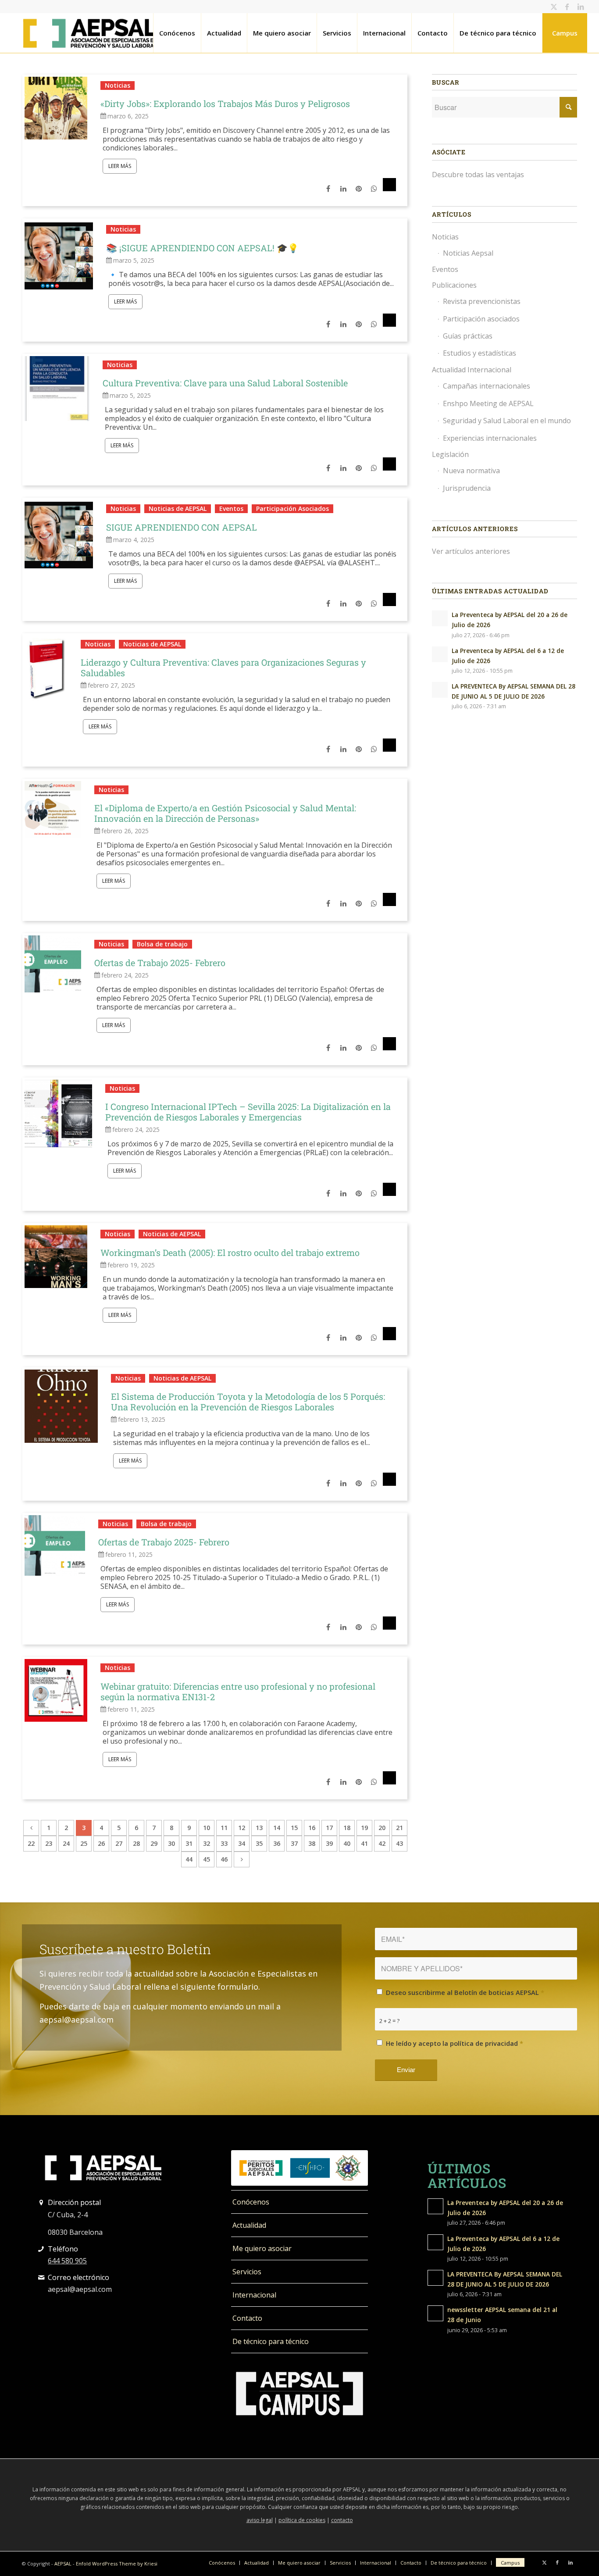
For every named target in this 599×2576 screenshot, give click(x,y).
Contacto (247, 2318)
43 (399, 1843)
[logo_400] (90, 33)
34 (242, 1843)
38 (312, 1843)
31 (189, 1843)
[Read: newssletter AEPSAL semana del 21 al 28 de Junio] (435, 2313)
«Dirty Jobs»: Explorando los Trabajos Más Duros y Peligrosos (225, 103)
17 (329, 1828)
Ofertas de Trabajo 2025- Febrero (160, 963)
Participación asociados (481, 319)
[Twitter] (389, 189)
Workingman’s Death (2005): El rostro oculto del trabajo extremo (230, 1252)
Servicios (247, 2272)
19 (364, 1828)
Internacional (254, 2295)
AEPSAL (63, 2564)
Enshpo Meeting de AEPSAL (488, 403)
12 (242, 1828)
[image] (59, 254)
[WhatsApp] (373, 189)
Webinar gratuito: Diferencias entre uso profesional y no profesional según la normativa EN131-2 (238, 1691)
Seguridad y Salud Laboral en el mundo (507, 421)
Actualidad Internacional (472, 370)
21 (399, 1828)
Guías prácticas (468, 336)
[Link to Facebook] (567, 7)
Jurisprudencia (467, 488)
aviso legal (260, 2520)
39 (329, 1843)
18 (347, 1828)
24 (66, 1843)
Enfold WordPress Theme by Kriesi (117, 2564)
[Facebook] (328, 189)
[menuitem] (177, 33)
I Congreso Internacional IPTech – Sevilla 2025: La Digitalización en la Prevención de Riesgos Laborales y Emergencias (248, 1112)
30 (171, 1843)
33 (224, 1843)
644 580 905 (67, 2261)
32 (207, 1843)
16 (312, 1828)
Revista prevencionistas (482, 301)
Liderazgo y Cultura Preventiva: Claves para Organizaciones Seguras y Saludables (223, 667)
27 (119, 1843)
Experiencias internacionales (490, 438)
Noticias (118, 85)
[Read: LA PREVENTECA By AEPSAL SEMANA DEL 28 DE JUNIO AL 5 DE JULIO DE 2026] (440, 690)
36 (277, 1843)
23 (49, 1843)
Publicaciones (454, 285)
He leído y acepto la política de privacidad (455, 2043)
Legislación (450, 454)
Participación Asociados (292, 508)
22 (31, 1843)
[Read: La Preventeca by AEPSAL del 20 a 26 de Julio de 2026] (440, 618)
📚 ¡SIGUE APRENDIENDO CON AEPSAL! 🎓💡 (202, 248)
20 (382, 1828)
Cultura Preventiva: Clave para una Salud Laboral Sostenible (225, 383)
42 (382, 1843)
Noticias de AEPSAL (178, 508)
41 (364, 1843)
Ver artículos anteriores (471, 551)
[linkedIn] (342, 189)
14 (277, 1828)
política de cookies (302, 2520)
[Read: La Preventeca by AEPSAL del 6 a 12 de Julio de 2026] (440, 654)
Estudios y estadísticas (480, 353)
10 (207, 1828)
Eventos (231, 508)
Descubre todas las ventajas (478, 175)
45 (207, 1859)
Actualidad (249, 2225)
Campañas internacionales (487, 386)
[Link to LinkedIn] (581, 7)
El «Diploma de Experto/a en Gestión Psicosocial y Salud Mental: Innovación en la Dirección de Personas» (225, 813)
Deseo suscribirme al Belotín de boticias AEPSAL (465, 1992)
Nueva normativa (471, 471)
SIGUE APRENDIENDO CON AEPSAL (182, 527)
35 (259, 1843)
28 (136, 1843)
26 (101, 1843)
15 (294, 1828)
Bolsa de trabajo (162, 944)
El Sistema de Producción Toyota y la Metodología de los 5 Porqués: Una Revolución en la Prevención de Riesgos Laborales (248, 1402)
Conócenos (251, 2202)
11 (224, 1828)
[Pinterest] (358, 189)
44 (189, 1859)
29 (154, 1843)
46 (224, 1859)
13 (259, 1828)
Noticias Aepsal (468, 253)
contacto (342, 2520)
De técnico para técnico (271, 2341)
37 (294, 1843)
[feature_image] (56, 107)
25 (84, 1843)
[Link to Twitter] (554, 7)
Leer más (120, 166)
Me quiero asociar (262, 2248)
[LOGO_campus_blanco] (299, 2394)
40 (347, 1843)
